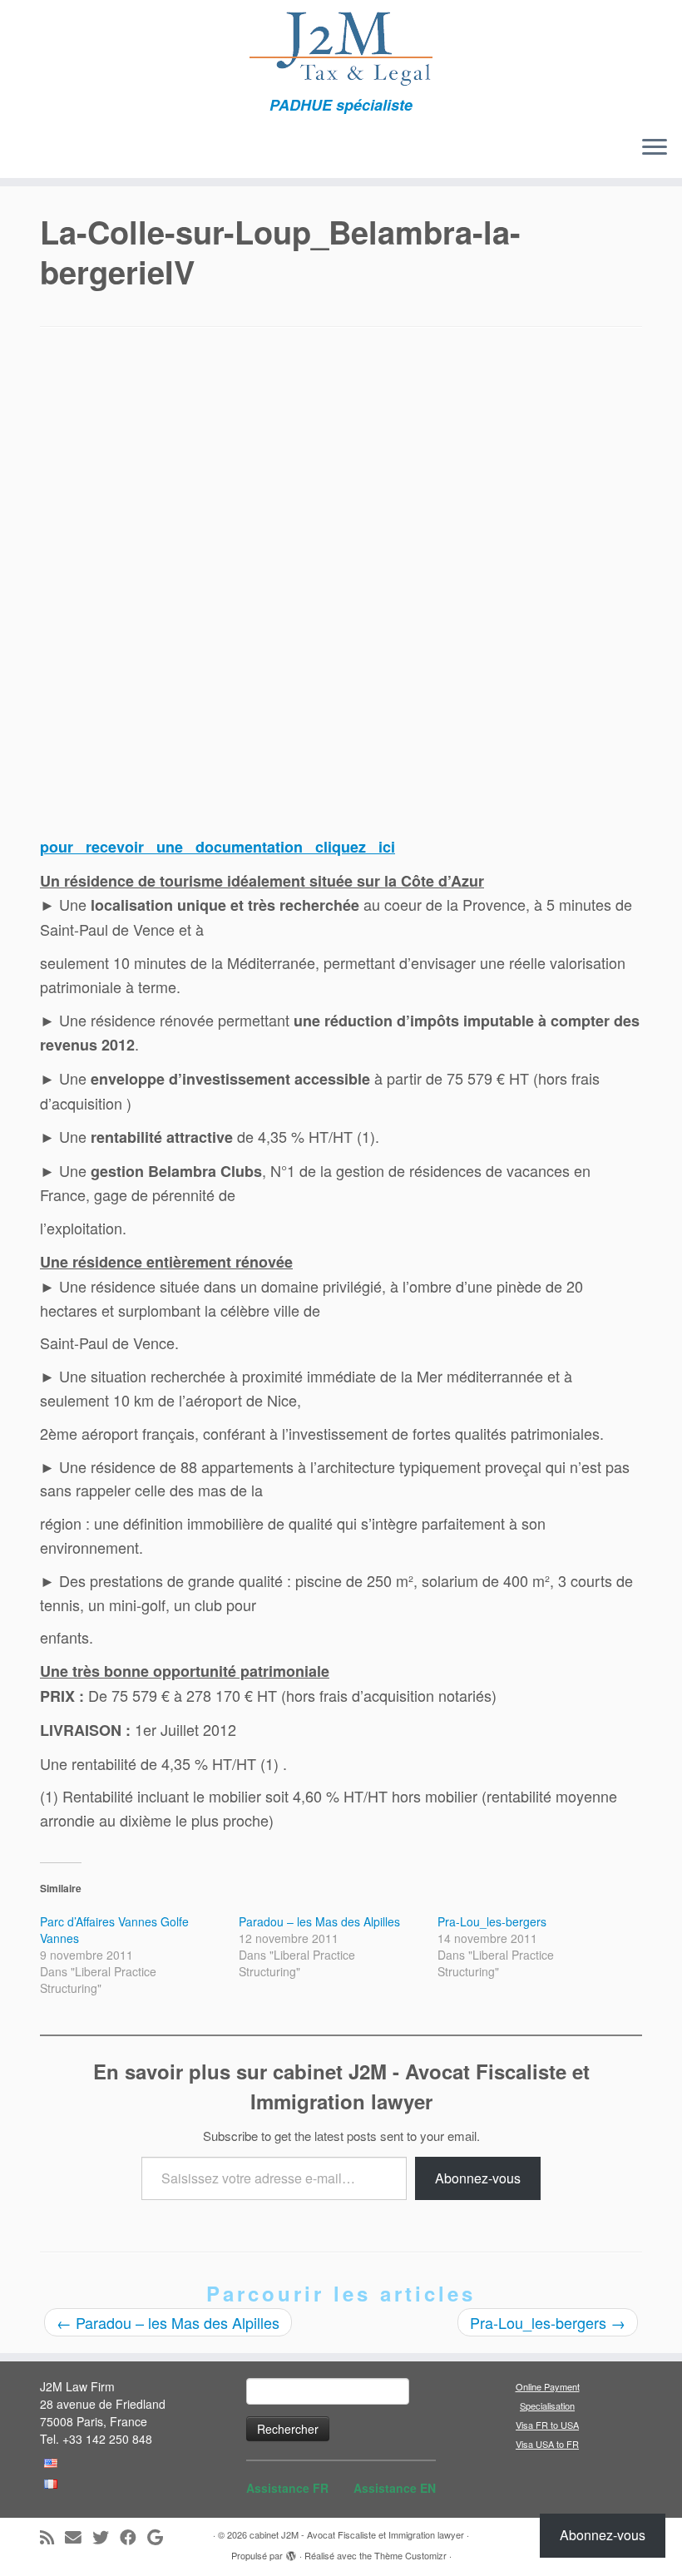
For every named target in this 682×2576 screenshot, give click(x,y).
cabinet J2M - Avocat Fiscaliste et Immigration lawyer (357, 2534)
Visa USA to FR (547, 2444)
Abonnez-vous (478, 2178)
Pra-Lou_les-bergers (492, 1921)
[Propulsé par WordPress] (291, 2552)
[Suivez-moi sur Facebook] (133, 2537)
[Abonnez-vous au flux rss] (52, 2537)
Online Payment (548, 2386)
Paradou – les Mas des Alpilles (319, 1921)
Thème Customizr (410, 2555)
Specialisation (547, 2405)
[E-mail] (79, 2537)
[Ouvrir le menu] (655, 148)
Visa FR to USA (547, 2425)
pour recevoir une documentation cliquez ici (217, 847)
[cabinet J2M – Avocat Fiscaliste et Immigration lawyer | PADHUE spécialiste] (341, 48)
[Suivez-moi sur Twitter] (106, 2537)
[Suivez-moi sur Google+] (161, 2537)
